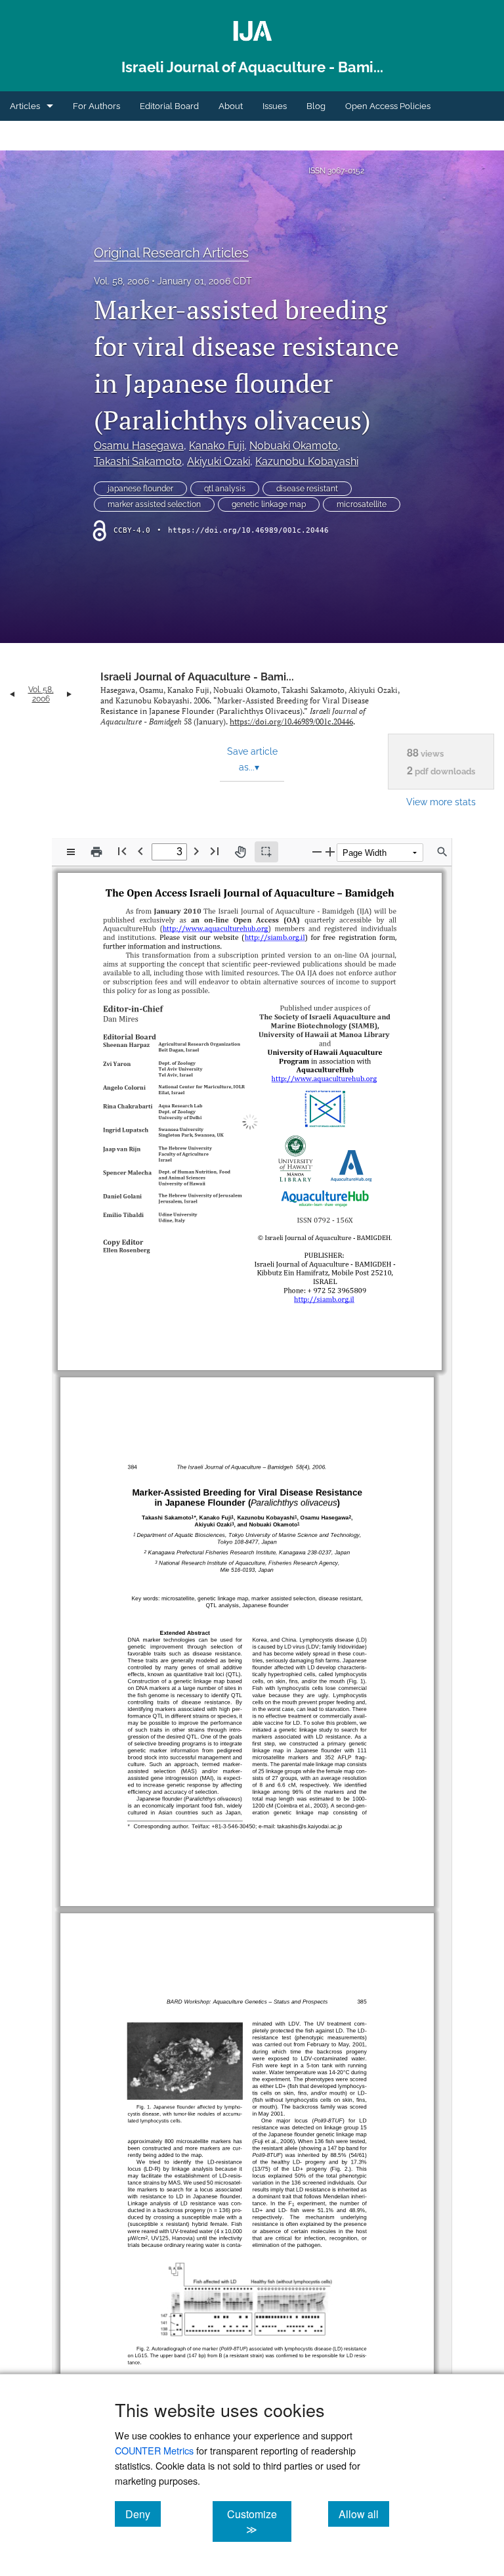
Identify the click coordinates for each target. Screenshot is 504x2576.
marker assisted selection (154, 504)
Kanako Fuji (217, 446)
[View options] (71, 852)
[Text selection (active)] (266, 852)
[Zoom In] (330, 852)
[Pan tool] (240, 852)
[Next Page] (196, 851)
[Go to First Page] (122, 851)
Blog (316, 106)
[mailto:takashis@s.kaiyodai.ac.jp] (326, 1801)
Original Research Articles (171, 253)
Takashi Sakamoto (138, 461)
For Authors (96, 106)
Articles (25, 106)
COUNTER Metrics (154, 2450)
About (231, 106)
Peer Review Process (129, 136)
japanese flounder (140, 489)
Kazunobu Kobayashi (307, 461)
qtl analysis (225, 489)
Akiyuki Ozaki (219, 461)
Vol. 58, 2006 (121, 281)
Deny (143, 2514)
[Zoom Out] (317, 852)
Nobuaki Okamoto (294, 446)
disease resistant (307, 489)
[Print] (96, 852)
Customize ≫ (259, 2521)
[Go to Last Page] (215, 851)
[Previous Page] (140, 851)
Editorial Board (169, 106)
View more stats (441, 802)
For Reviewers (39, 136)
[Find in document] (442, 852)
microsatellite (362, 504)
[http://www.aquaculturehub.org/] (213, 927)
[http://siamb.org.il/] (271, 936)
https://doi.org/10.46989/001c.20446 (248, 530)
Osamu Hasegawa (139, 446)
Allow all (364, 2514)
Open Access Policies (388, 106)
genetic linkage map (269, 504)
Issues (275, 106)
